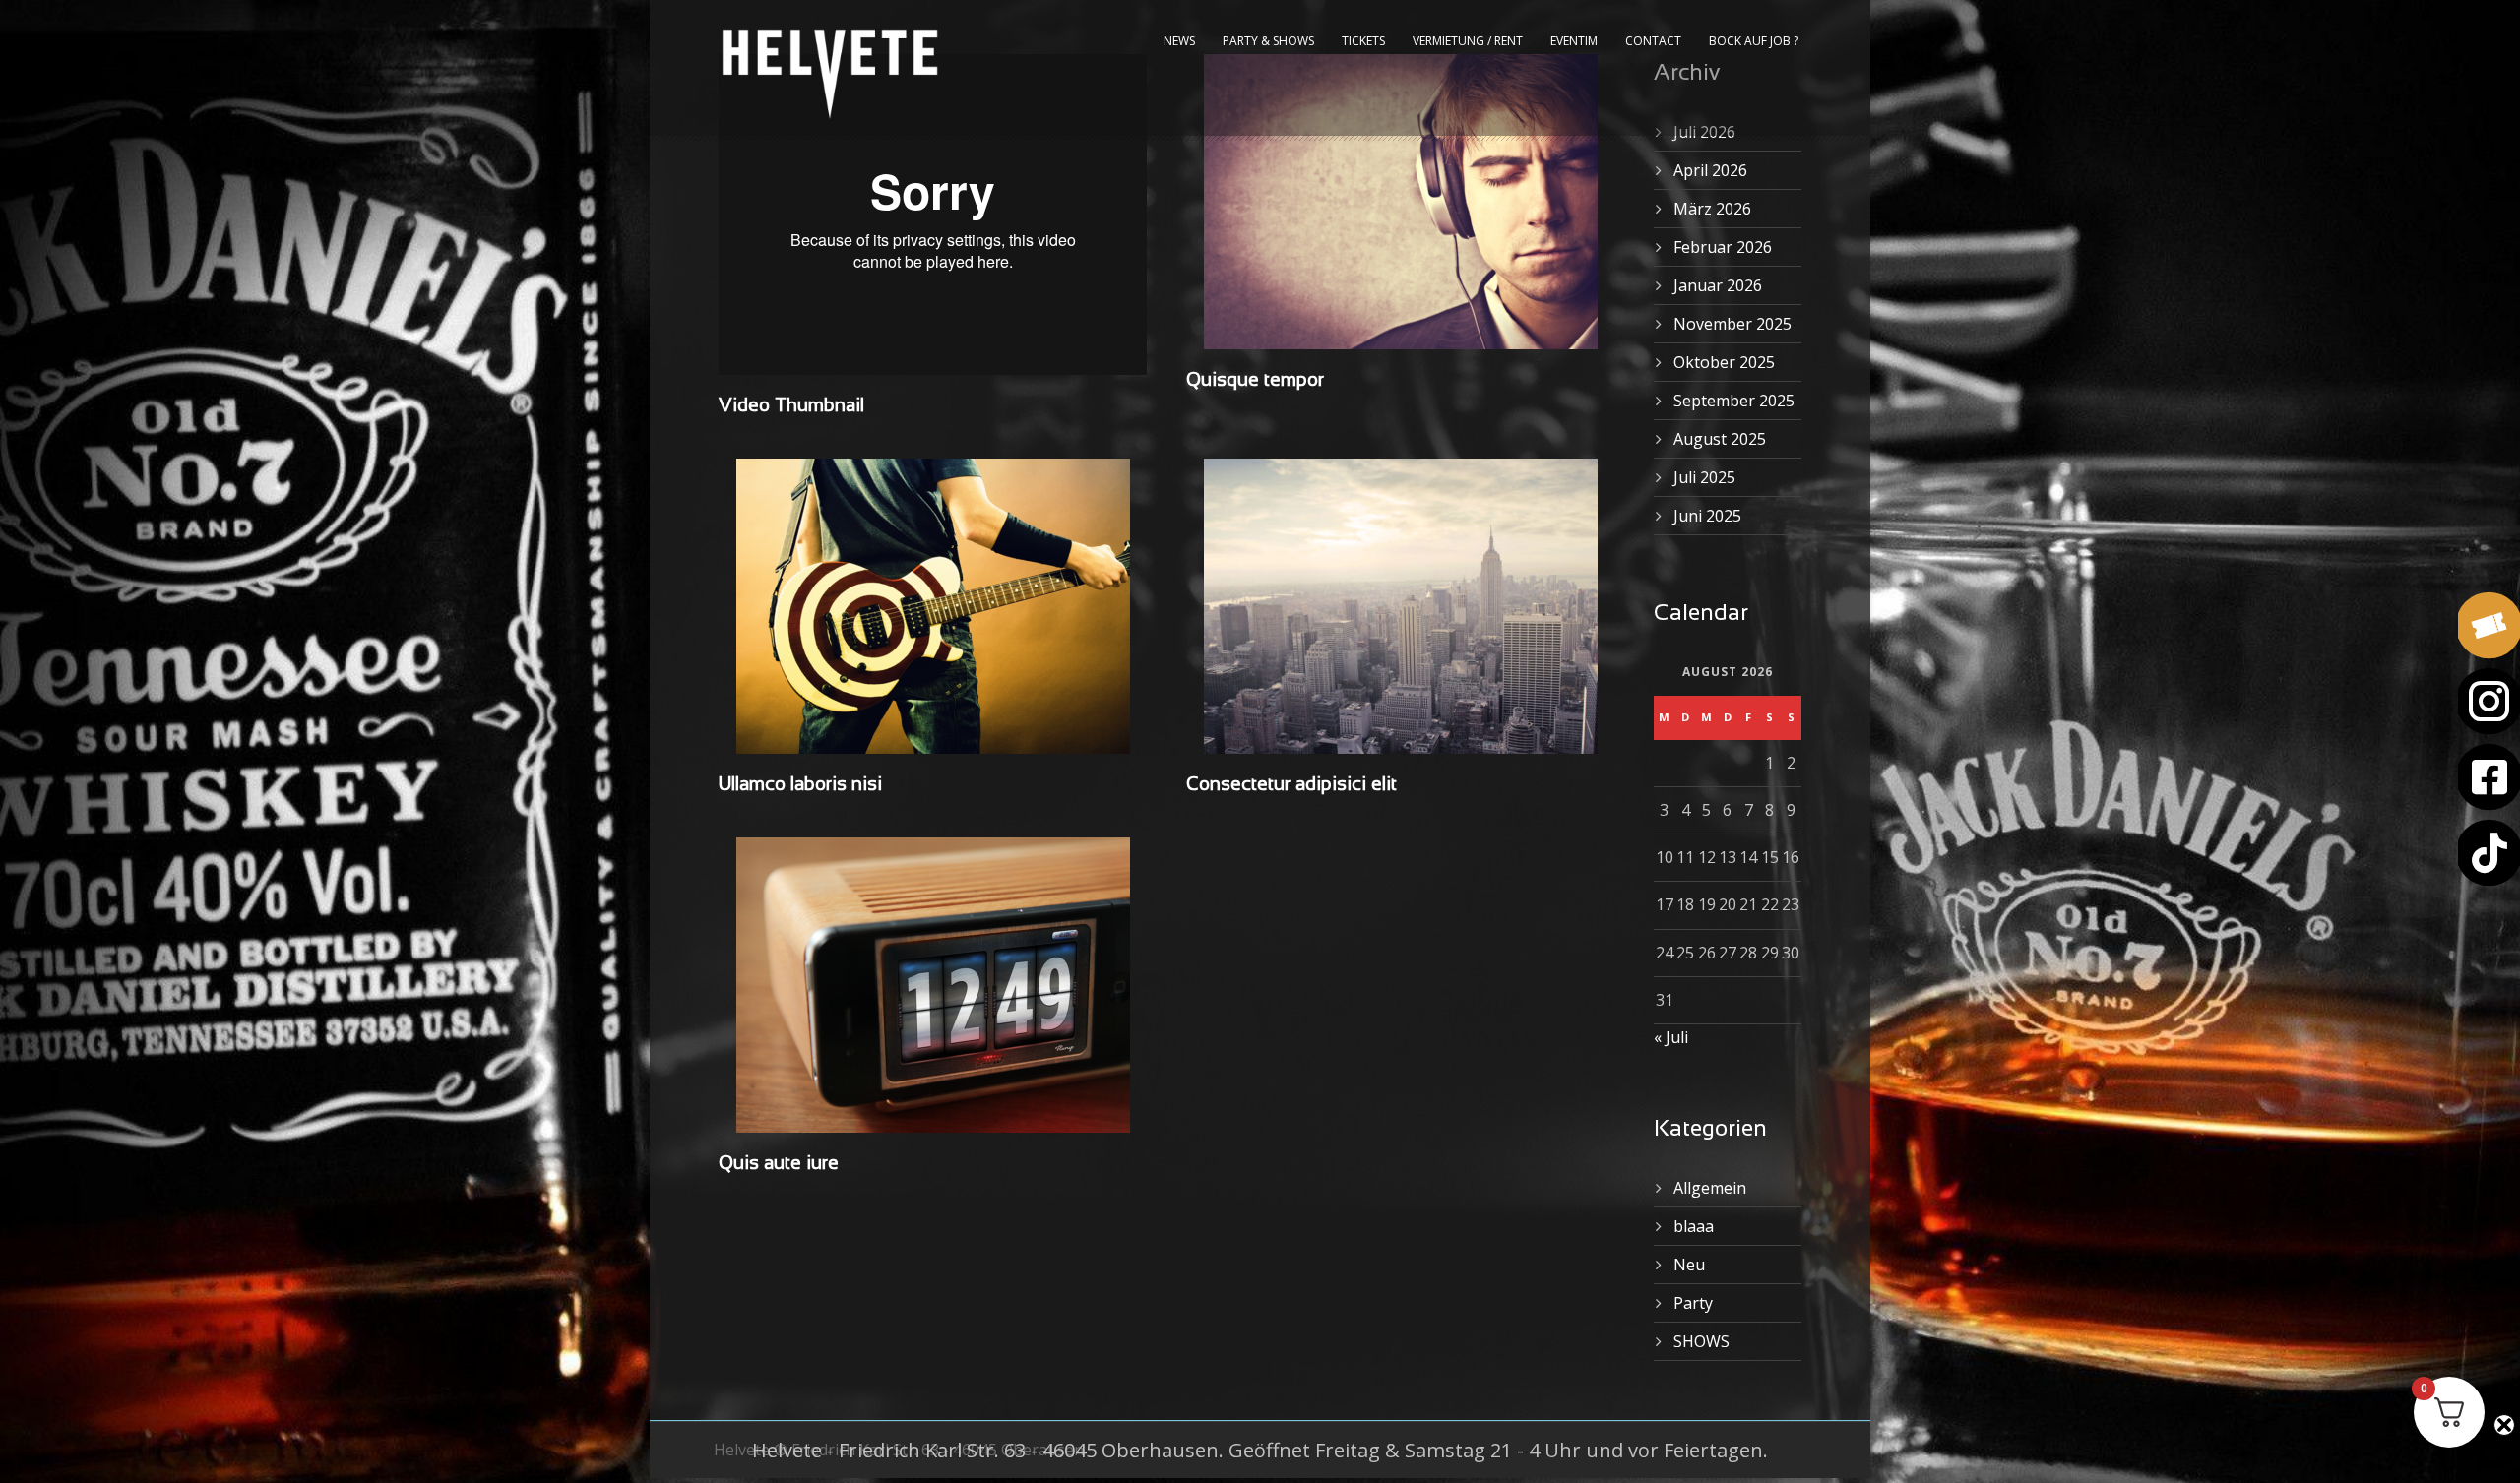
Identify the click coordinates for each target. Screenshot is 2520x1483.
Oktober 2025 (1724, 362)
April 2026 (1710, 170)
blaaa (1694, 1226)
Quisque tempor (1255, 381)
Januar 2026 (1718, 285)
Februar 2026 (1723, 247)
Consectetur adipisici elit (1291, 785)
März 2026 (1712, 209)
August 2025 (1720, 439)
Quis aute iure (779, 1164)
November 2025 (1732, 324)
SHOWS (1701, 1341)
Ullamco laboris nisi (800, 785)
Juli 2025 (1704, 477)
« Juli (1671, 1037)
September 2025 (1734, 401)
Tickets (1363, 41)
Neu (1689, 1265)
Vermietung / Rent (1468, 41)
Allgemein (1710, 1188)
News (1179, 41)
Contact (1653, 41)
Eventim (1574, 41)
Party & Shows (1268, 41)
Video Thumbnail (791, 406)
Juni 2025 (1707, 516)
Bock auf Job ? (1754, 41)
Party (1693, 1303)
